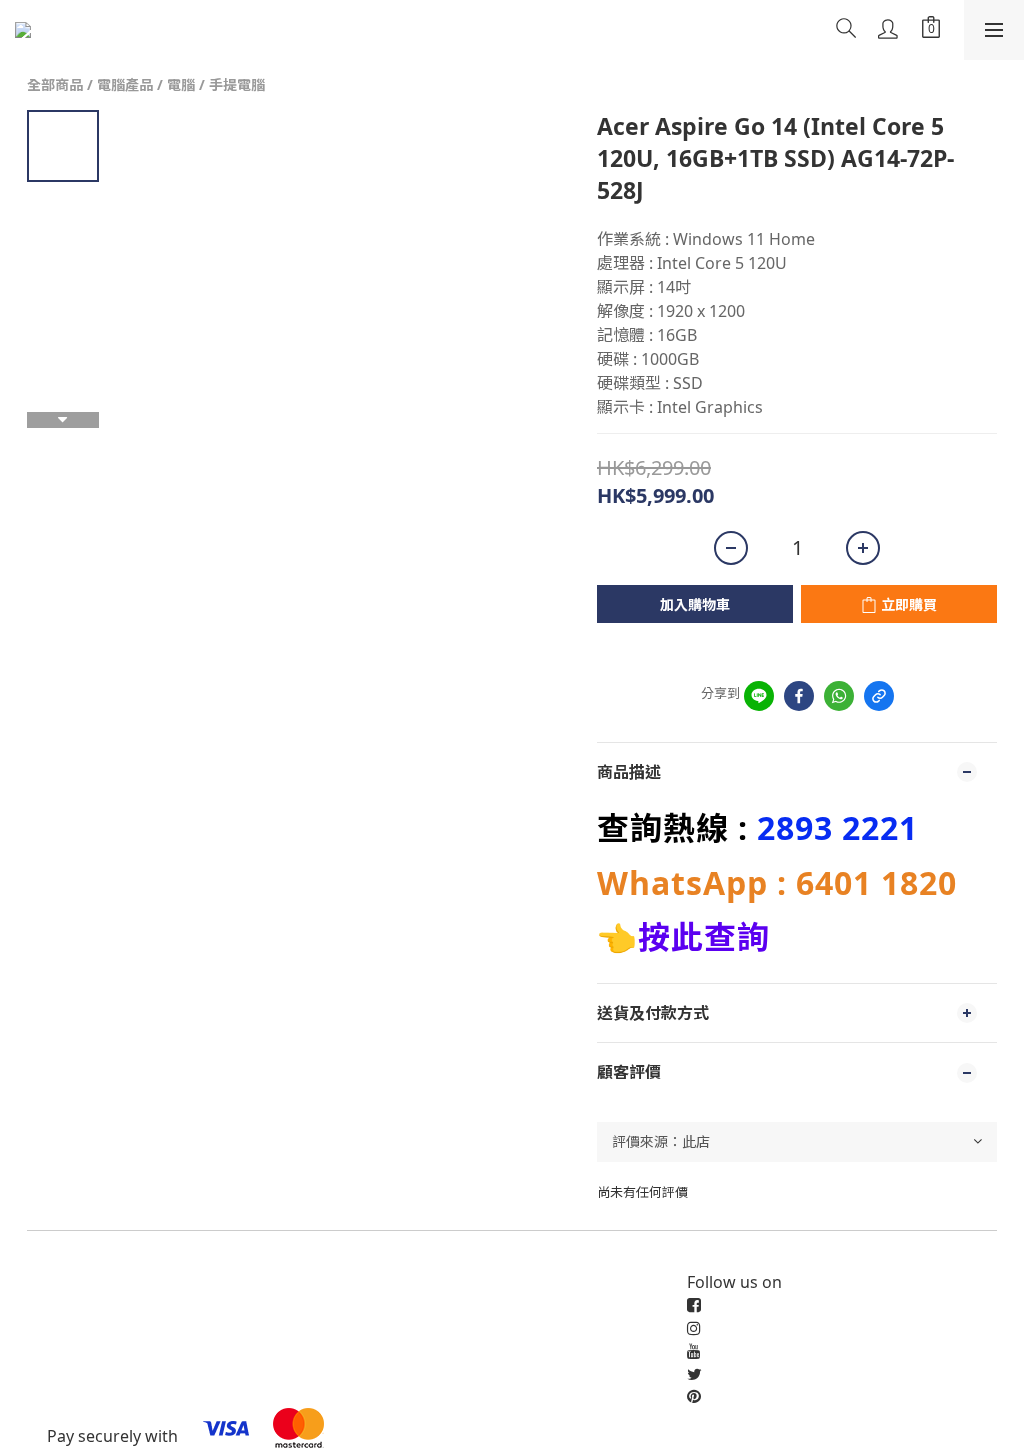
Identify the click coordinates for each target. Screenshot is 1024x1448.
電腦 (181, 84)
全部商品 (55, 84)
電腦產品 (125, 84)
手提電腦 (237, 84)
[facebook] (799, 696)
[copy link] (879, 696)
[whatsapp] (839, 696)
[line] (759, 696)
